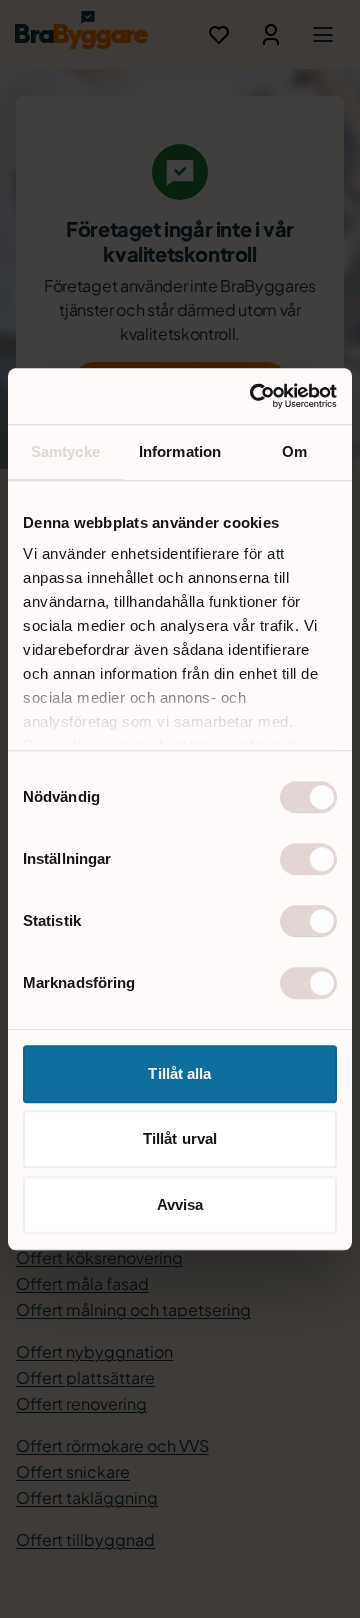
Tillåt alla (179, 1073)
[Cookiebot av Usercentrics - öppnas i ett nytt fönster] (254, 396)
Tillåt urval (180, 1138)
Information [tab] (180, 451)
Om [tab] (294, 451)
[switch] (308, 859)
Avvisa (180, 1204)
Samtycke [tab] (65, 451)
